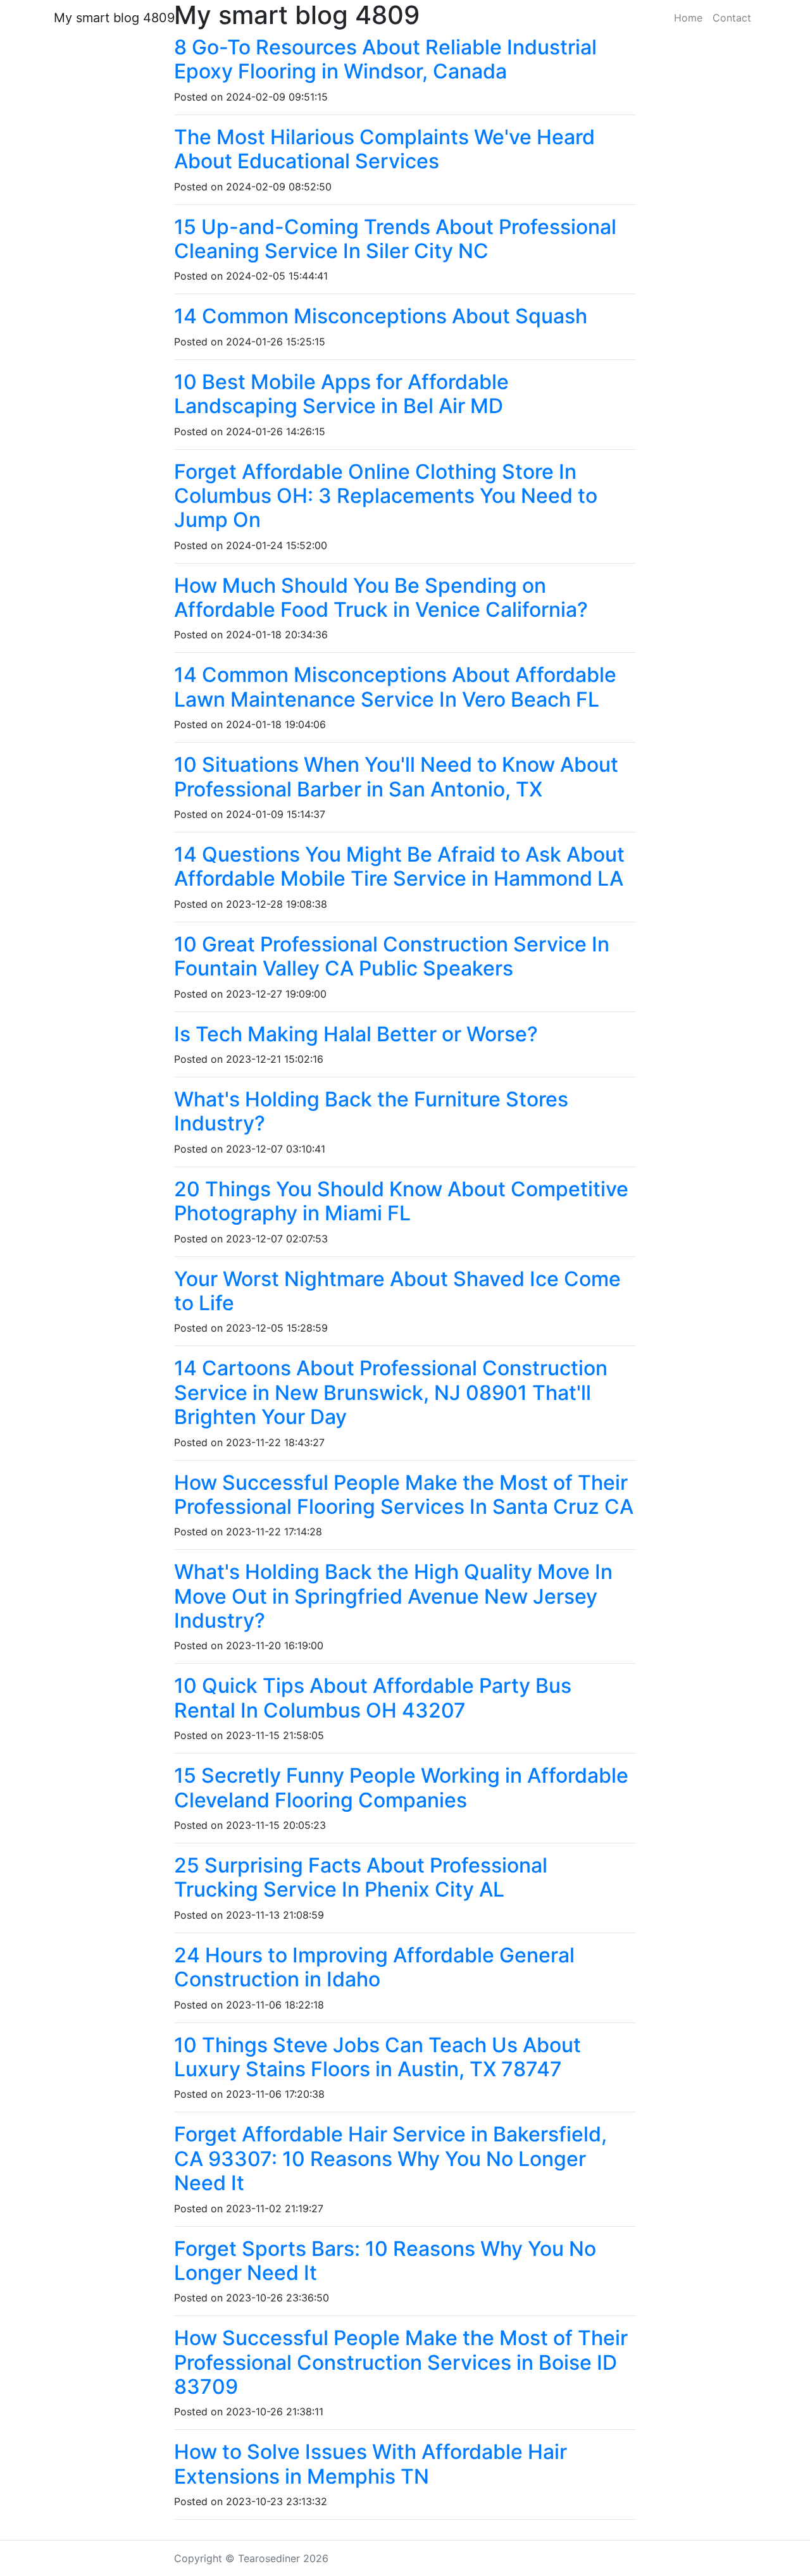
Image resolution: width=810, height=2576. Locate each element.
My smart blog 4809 (114, 18)
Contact (732, 18)
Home (688, 18)
